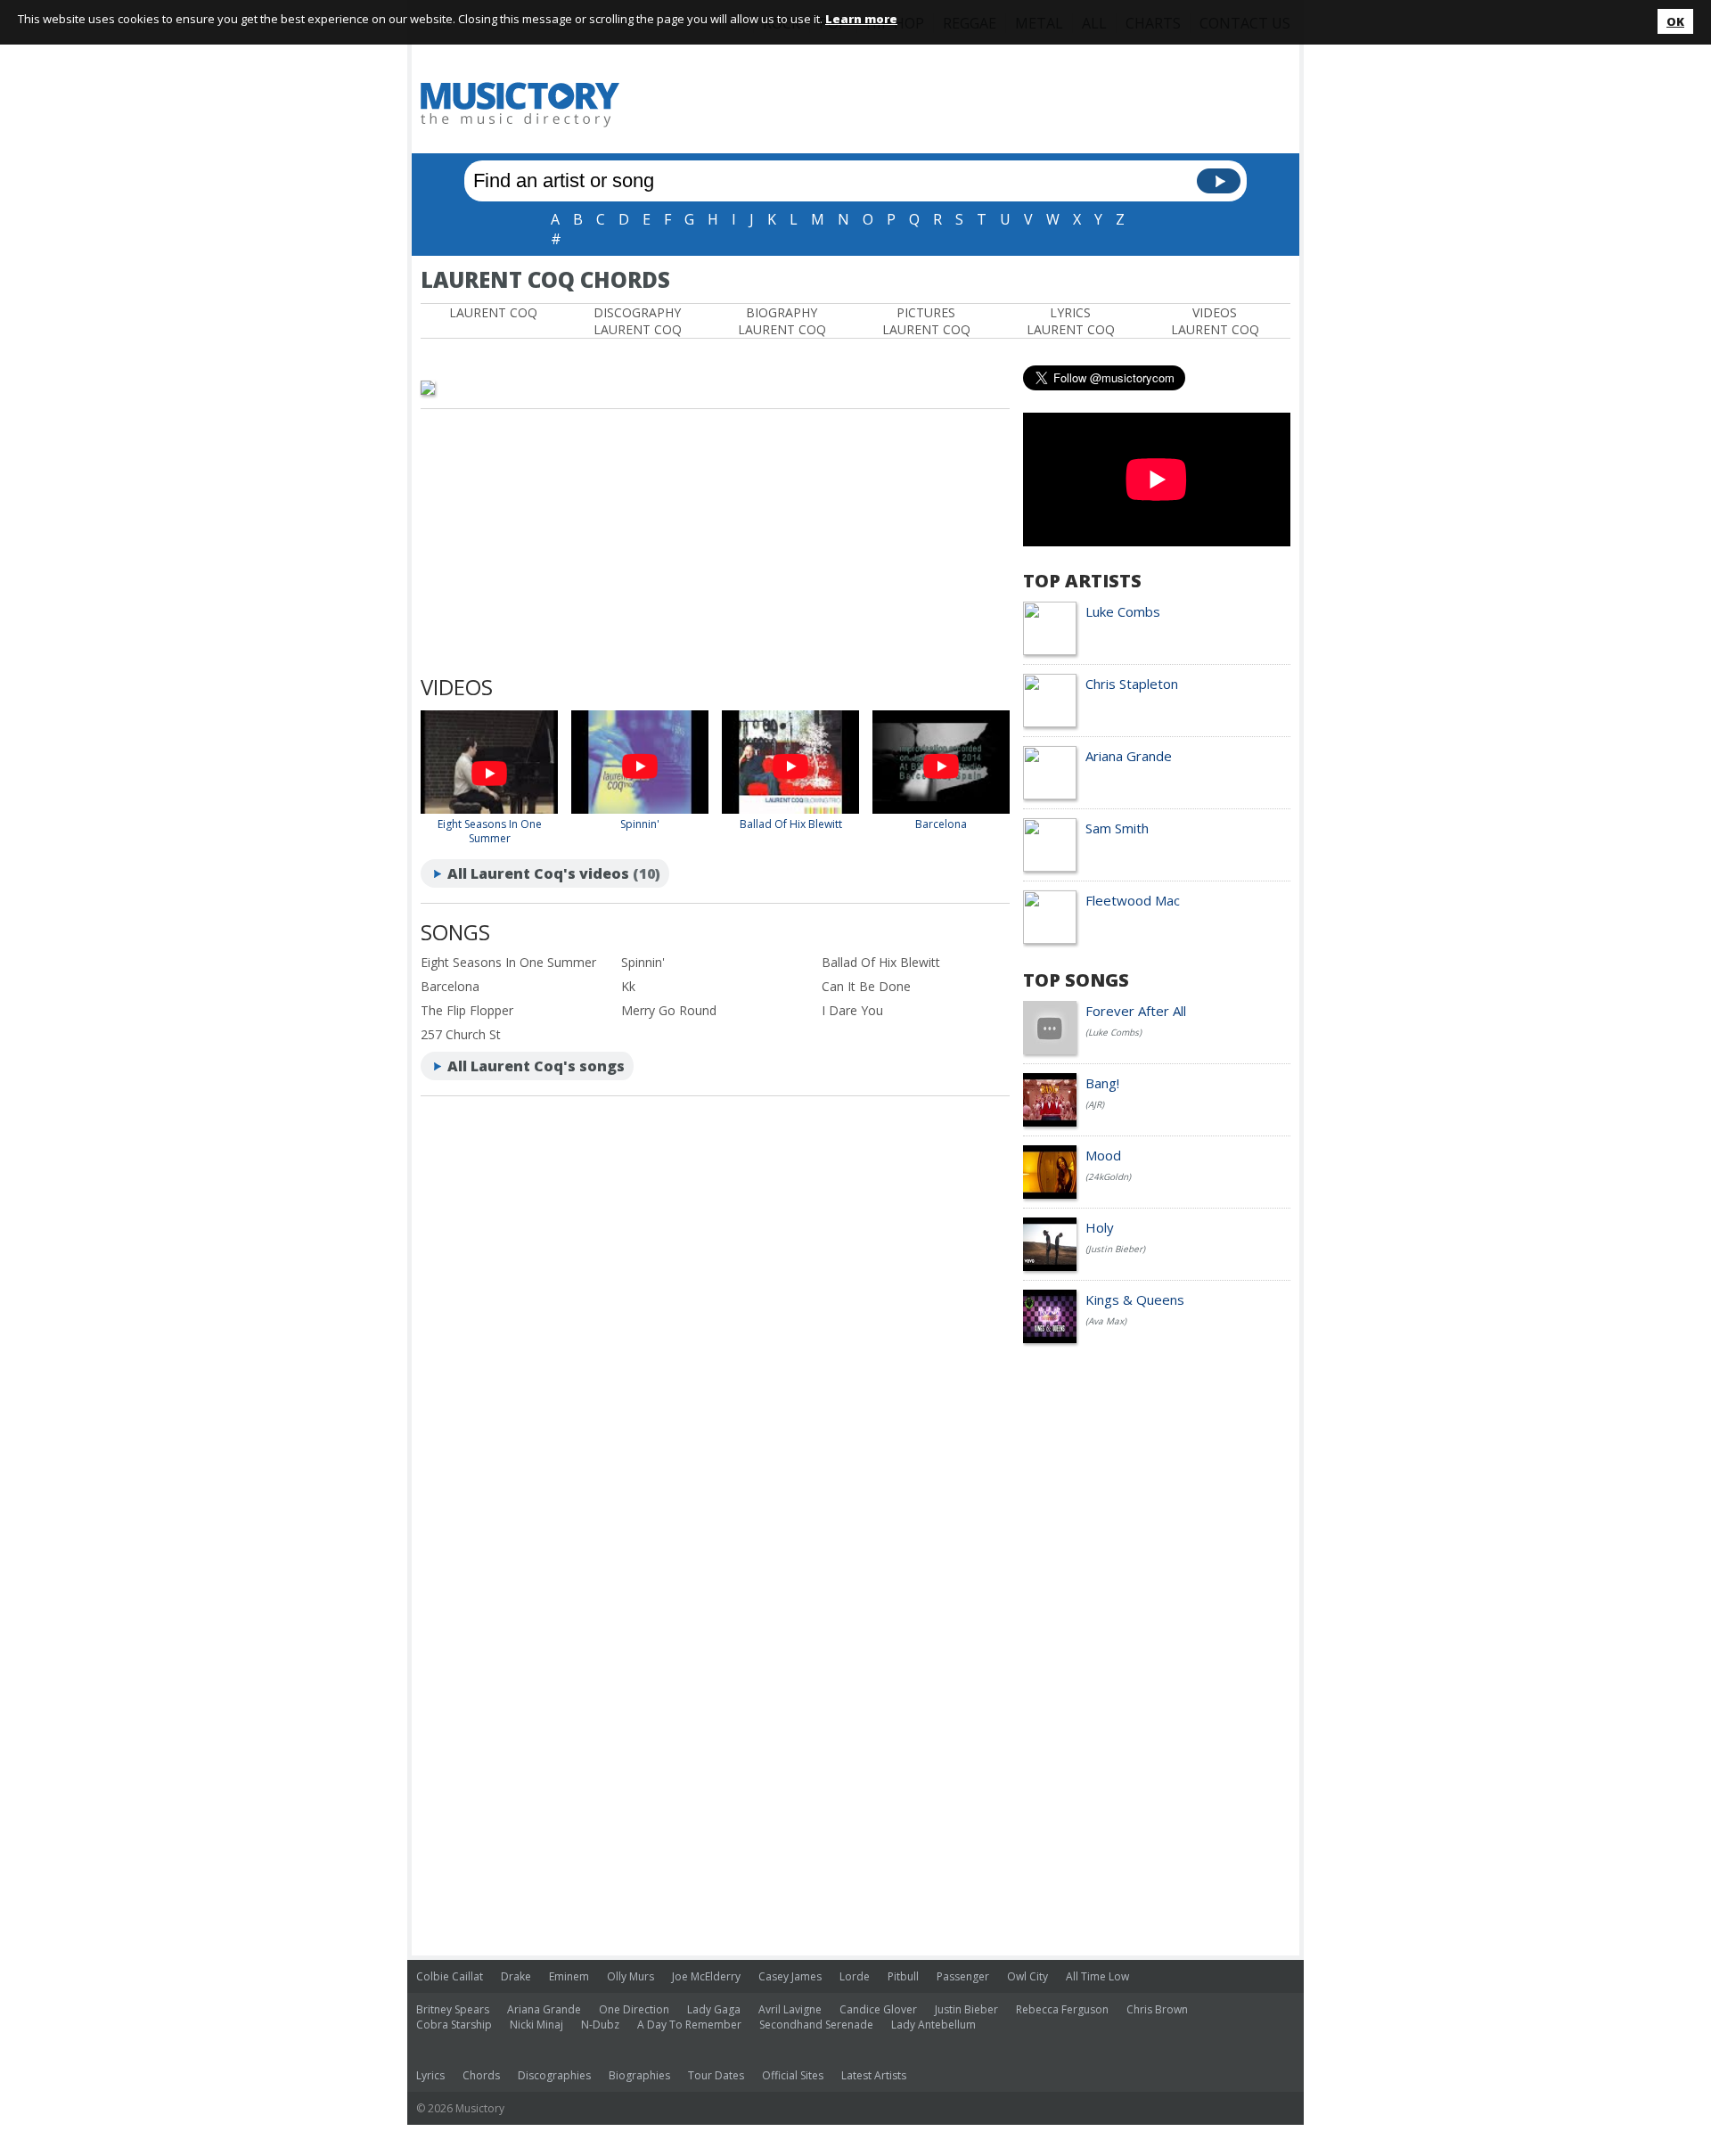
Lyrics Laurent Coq (1071, 321)
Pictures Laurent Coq (926, 321)
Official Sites (793, 2075)
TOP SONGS (1076, 980)
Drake (516, 1976)
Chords (481, 2075)
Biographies (639, 2075)
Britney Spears (453, 2009)
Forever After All (1136, 1011)
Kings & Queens (1135, 1299)
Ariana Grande (1129, 756)
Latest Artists (874, 2075)
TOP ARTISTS (1082, 581)
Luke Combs (1123, 611)
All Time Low (1097, 1976)
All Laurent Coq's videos (538, 873)
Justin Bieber (966, 2009)
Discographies (554, 2075)
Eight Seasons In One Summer (490, 831)
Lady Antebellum (933, 2025)
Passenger (963, 1976)
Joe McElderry (706, 1976)
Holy (1100, 1227)
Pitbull (903, 1976)
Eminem (569, 1976)
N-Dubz (600, 2025)
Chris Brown (1157, 2009)
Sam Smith (1117, 828)
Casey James (790, 1976)
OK (1675, 21)
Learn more (861, 19)
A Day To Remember (689, 2025)
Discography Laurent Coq (638, 321)
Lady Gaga (714, 2009)
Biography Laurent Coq (782, 321)
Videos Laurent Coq (1215, 321)
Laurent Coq (493, 312)
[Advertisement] (966, 104)
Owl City (1027, 1976)
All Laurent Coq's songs (536, 1066)
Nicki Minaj (536, 2025)
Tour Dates (716, 2075)
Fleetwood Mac (1133, 900)
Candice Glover (878, 2009)
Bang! (1102, 1083)
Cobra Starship (454, 2025)
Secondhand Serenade (816, 2025)
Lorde (855, 1976)
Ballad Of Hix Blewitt (791, 824)
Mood (1103, 1155)
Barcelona (941, 824)
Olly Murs (630, 1976)
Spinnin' (640, 824)
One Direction (634, 2009)
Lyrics (430, 2075)
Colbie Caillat (450, 1976)
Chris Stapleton (1132, 684)
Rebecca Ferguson (1062, 2009)
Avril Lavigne (790, 2009)
